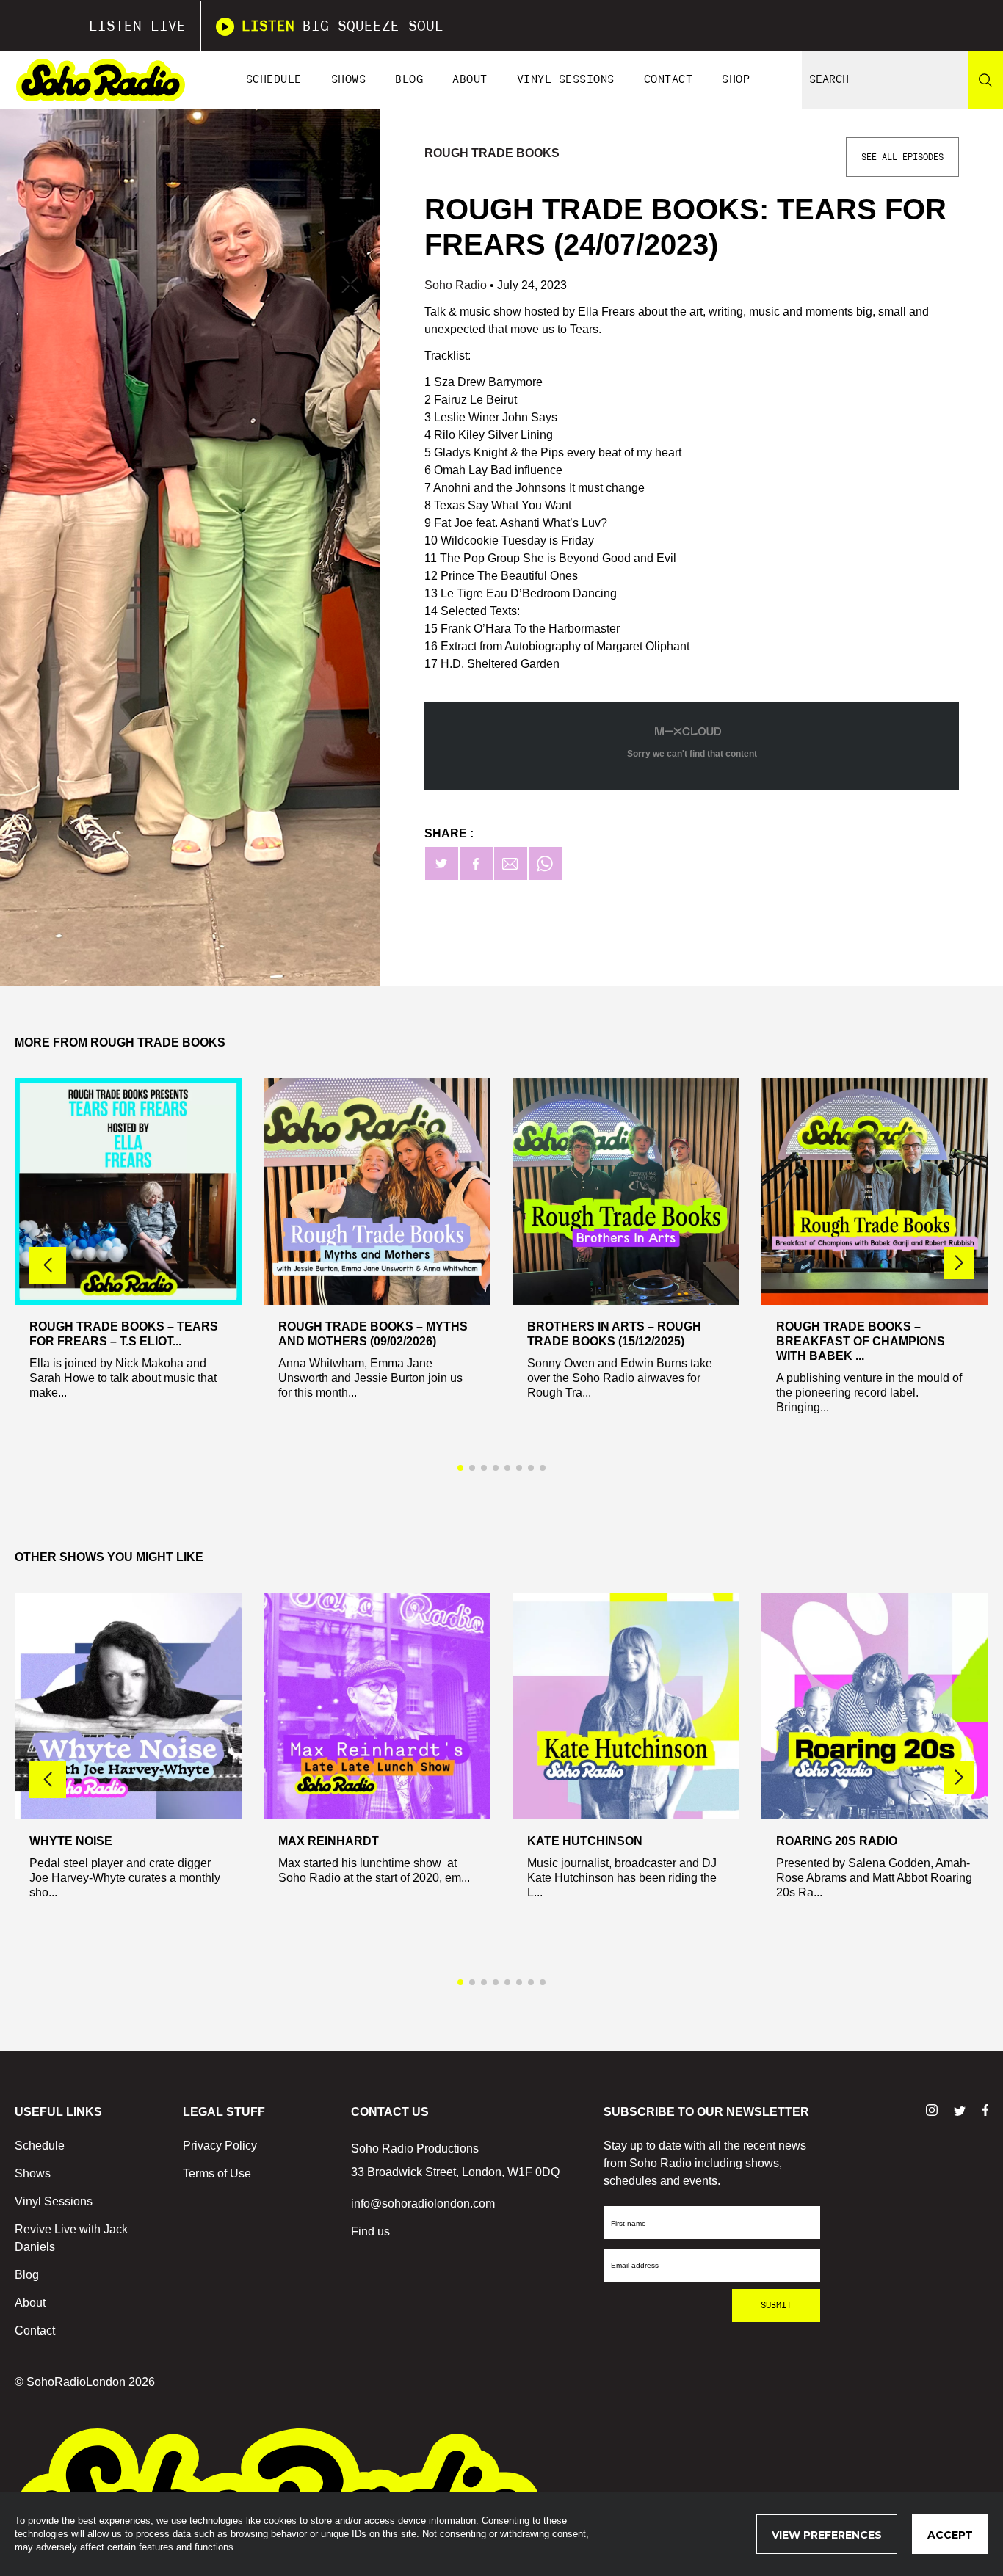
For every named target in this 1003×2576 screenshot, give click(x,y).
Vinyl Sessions (566, 80)
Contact (669, 80)
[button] (959, 1263)
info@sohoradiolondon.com (423, 2204)
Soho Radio (457, 285)
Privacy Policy (220, 2146)
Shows (349, 80)
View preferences (827, 2535)
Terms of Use (217, 2173)
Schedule (274, 80)
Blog (409, 80)
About (470, 80)
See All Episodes (902, 157)
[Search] (985, 80)
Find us (370, 2231)
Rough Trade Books (492, 153)
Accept (950, 2535)
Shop (736, 80)
